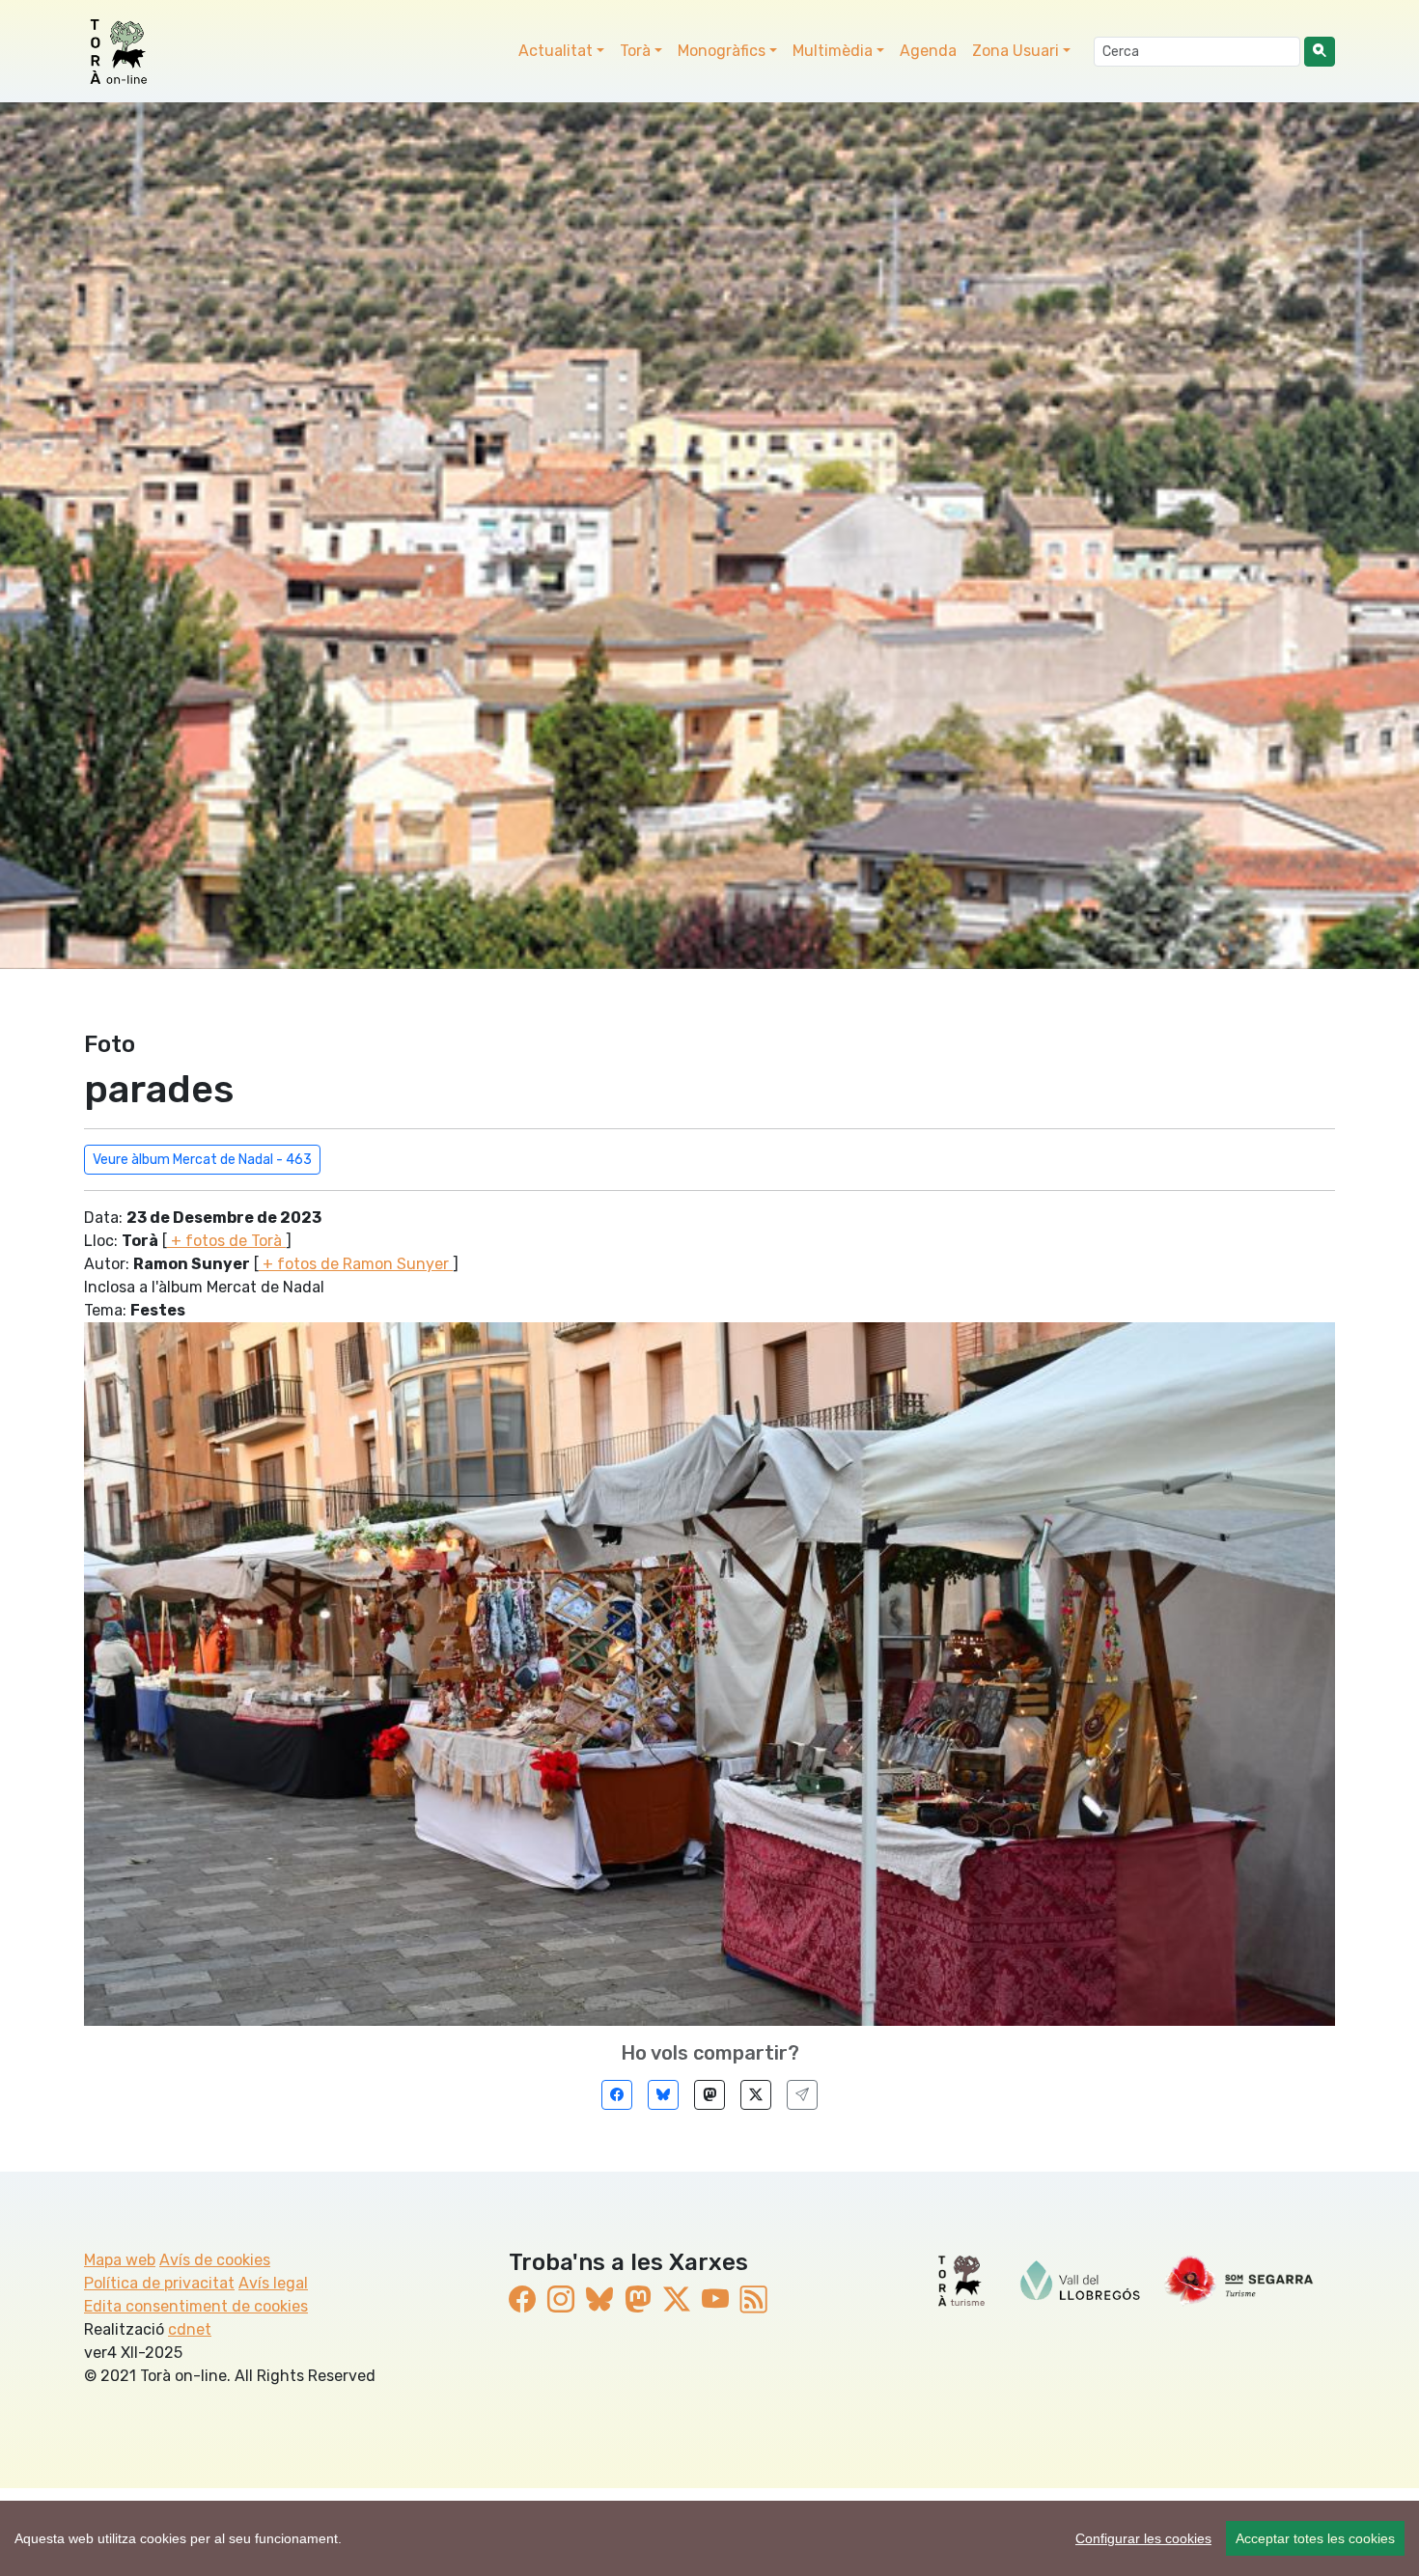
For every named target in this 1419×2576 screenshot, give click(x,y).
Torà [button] (635, 51)
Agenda (928, 51)
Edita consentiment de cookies (196, 2306)
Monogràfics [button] (722, 51)
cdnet (190, 2329)
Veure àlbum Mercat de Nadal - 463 (202, 1160)
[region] (709, 2538)
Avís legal (273, 2283)
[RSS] (754, 2300)
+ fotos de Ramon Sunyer (356, 1264)
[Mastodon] (709, 2095)
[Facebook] (617, 2095)
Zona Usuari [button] (1016, 51)
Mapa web (120, 2260)
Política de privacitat (159, 2283)
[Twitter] (756, 2095)
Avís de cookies (215, 2260)
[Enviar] (802, 2095)
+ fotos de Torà (226, 1241)
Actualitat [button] (556, 51)
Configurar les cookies (1143, 2538)
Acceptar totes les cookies (1315, 2538)
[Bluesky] (663, 2095)
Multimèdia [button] (833, 51)
